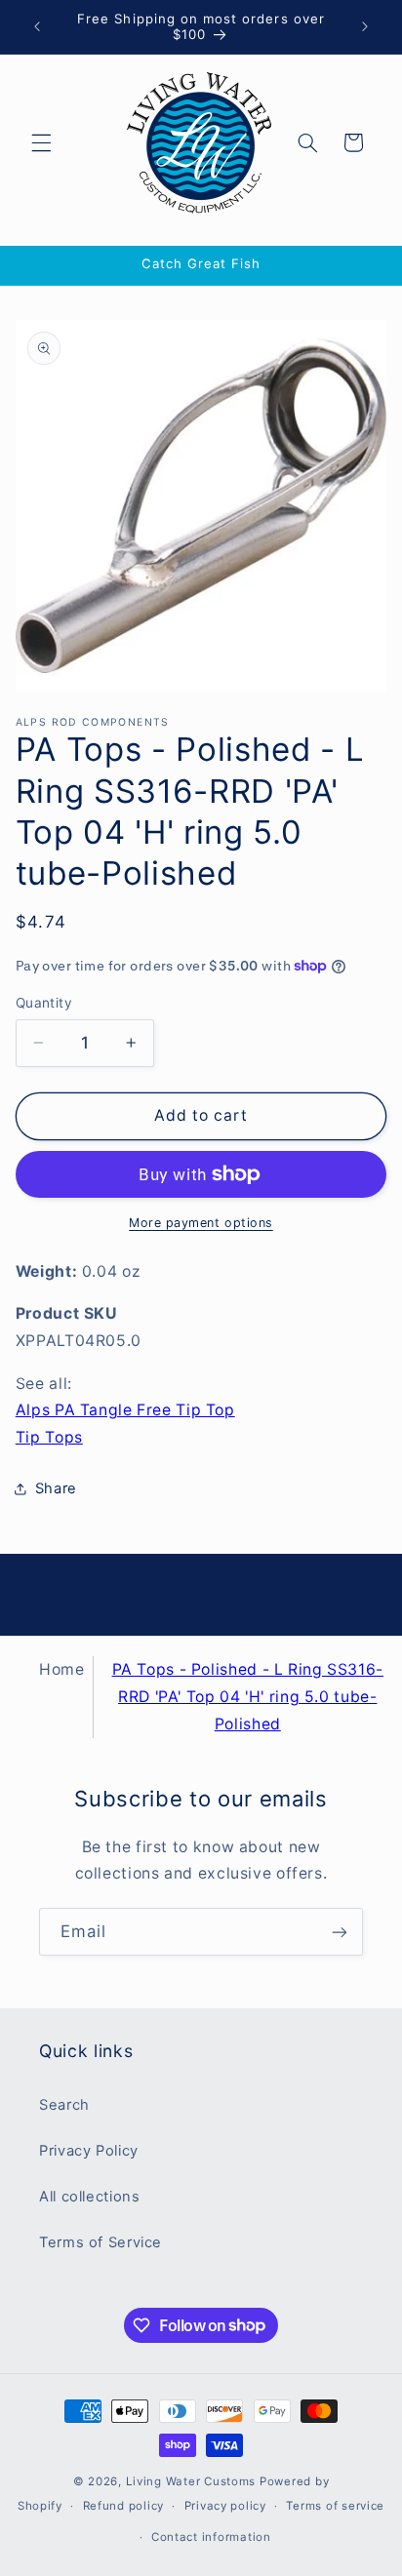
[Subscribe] (340, 1932)
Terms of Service (100, 2242)
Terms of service (335, 2506)
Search (64, 2105)
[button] (41, 142)
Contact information (211, 2537)
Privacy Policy (89, 2151)
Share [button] (56, 1488)
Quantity (44, 1003)
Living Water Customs (191, 2481)
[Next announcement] (365, 26)
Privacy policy (225, 2506)
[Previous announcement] (37, 26)
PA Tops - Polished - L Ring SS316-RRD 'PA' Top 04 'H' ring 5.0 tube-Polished (248, 1697)
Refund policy (124, 2506)
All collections (89, 2197)
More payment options (201, 1223)
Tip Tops (49, 1437)
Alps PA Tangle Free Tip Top (125, 1410)
